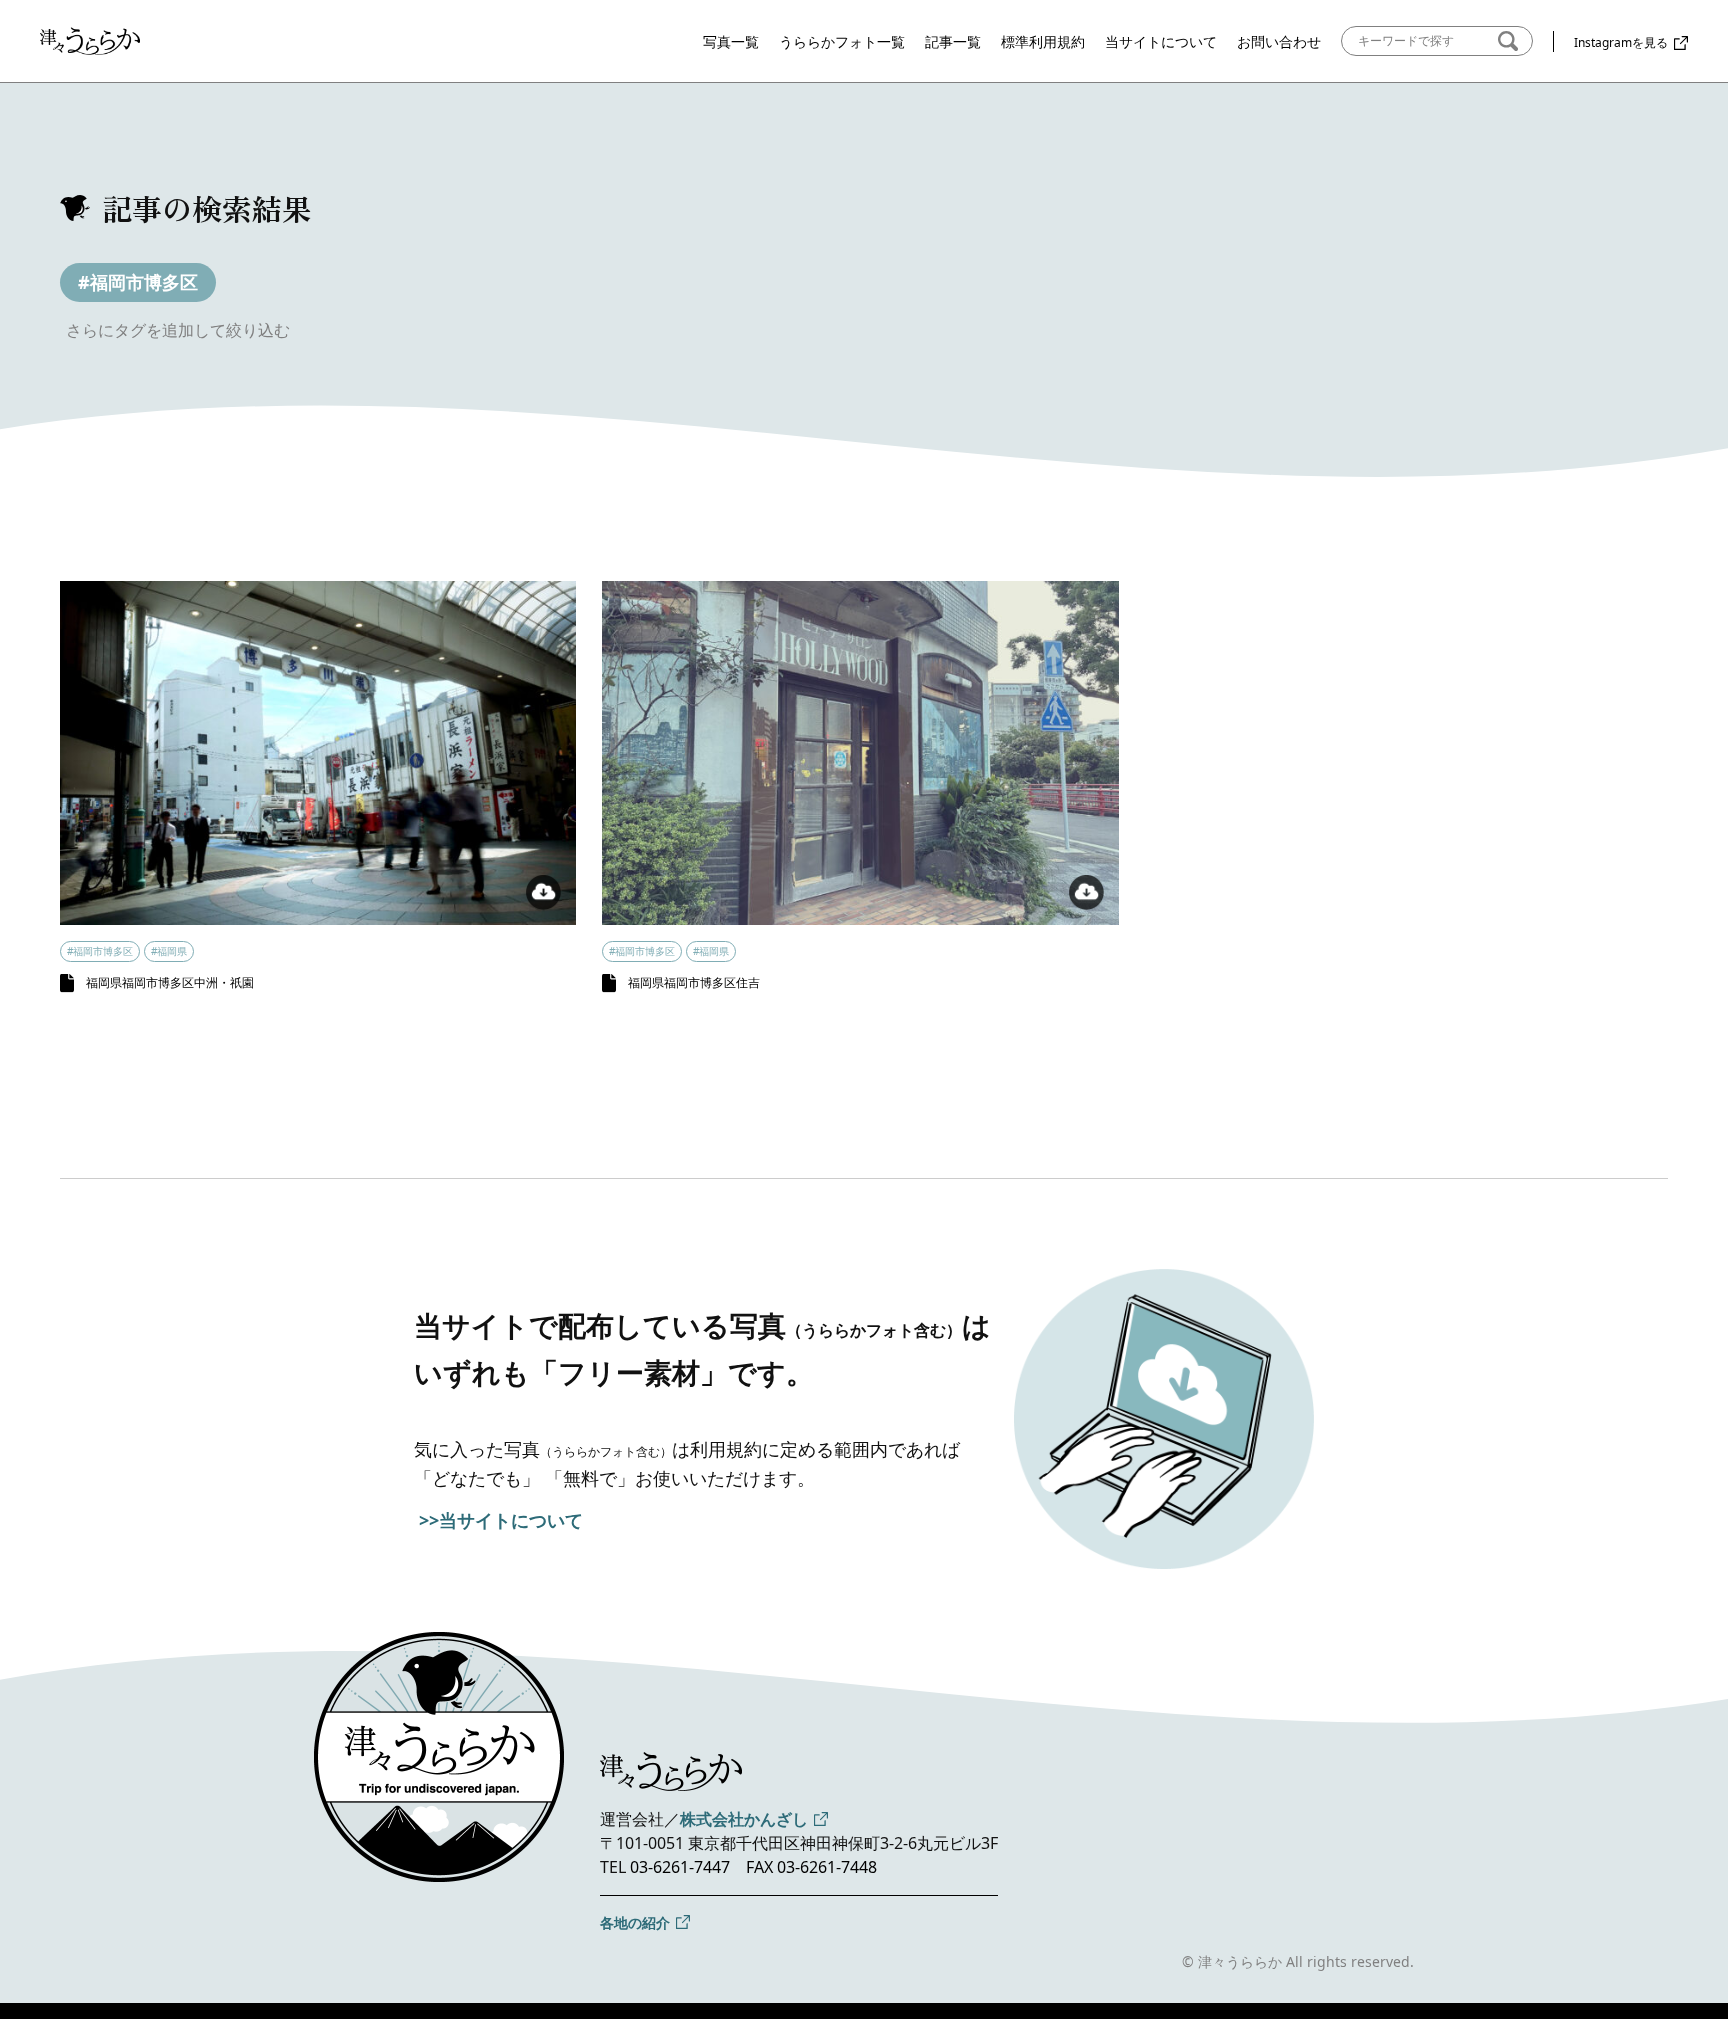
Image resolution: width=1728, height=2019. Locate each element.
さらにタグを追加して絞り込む (178, 330)
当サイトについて (1161, 41)
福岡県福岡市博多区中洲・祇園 (170, 982)
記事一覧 (953, 41)
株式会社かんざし (744, 1819)
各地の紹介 (635, 1922)
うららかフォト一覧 (842, 41)
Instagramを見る (1621, 42)
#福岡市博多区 (138, 282)
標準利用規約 (1043, 41)
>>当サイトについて (501, 1520)
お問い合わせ (1279, 41)
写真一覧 (731, 41)
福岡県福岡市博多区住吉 (694, 982)
